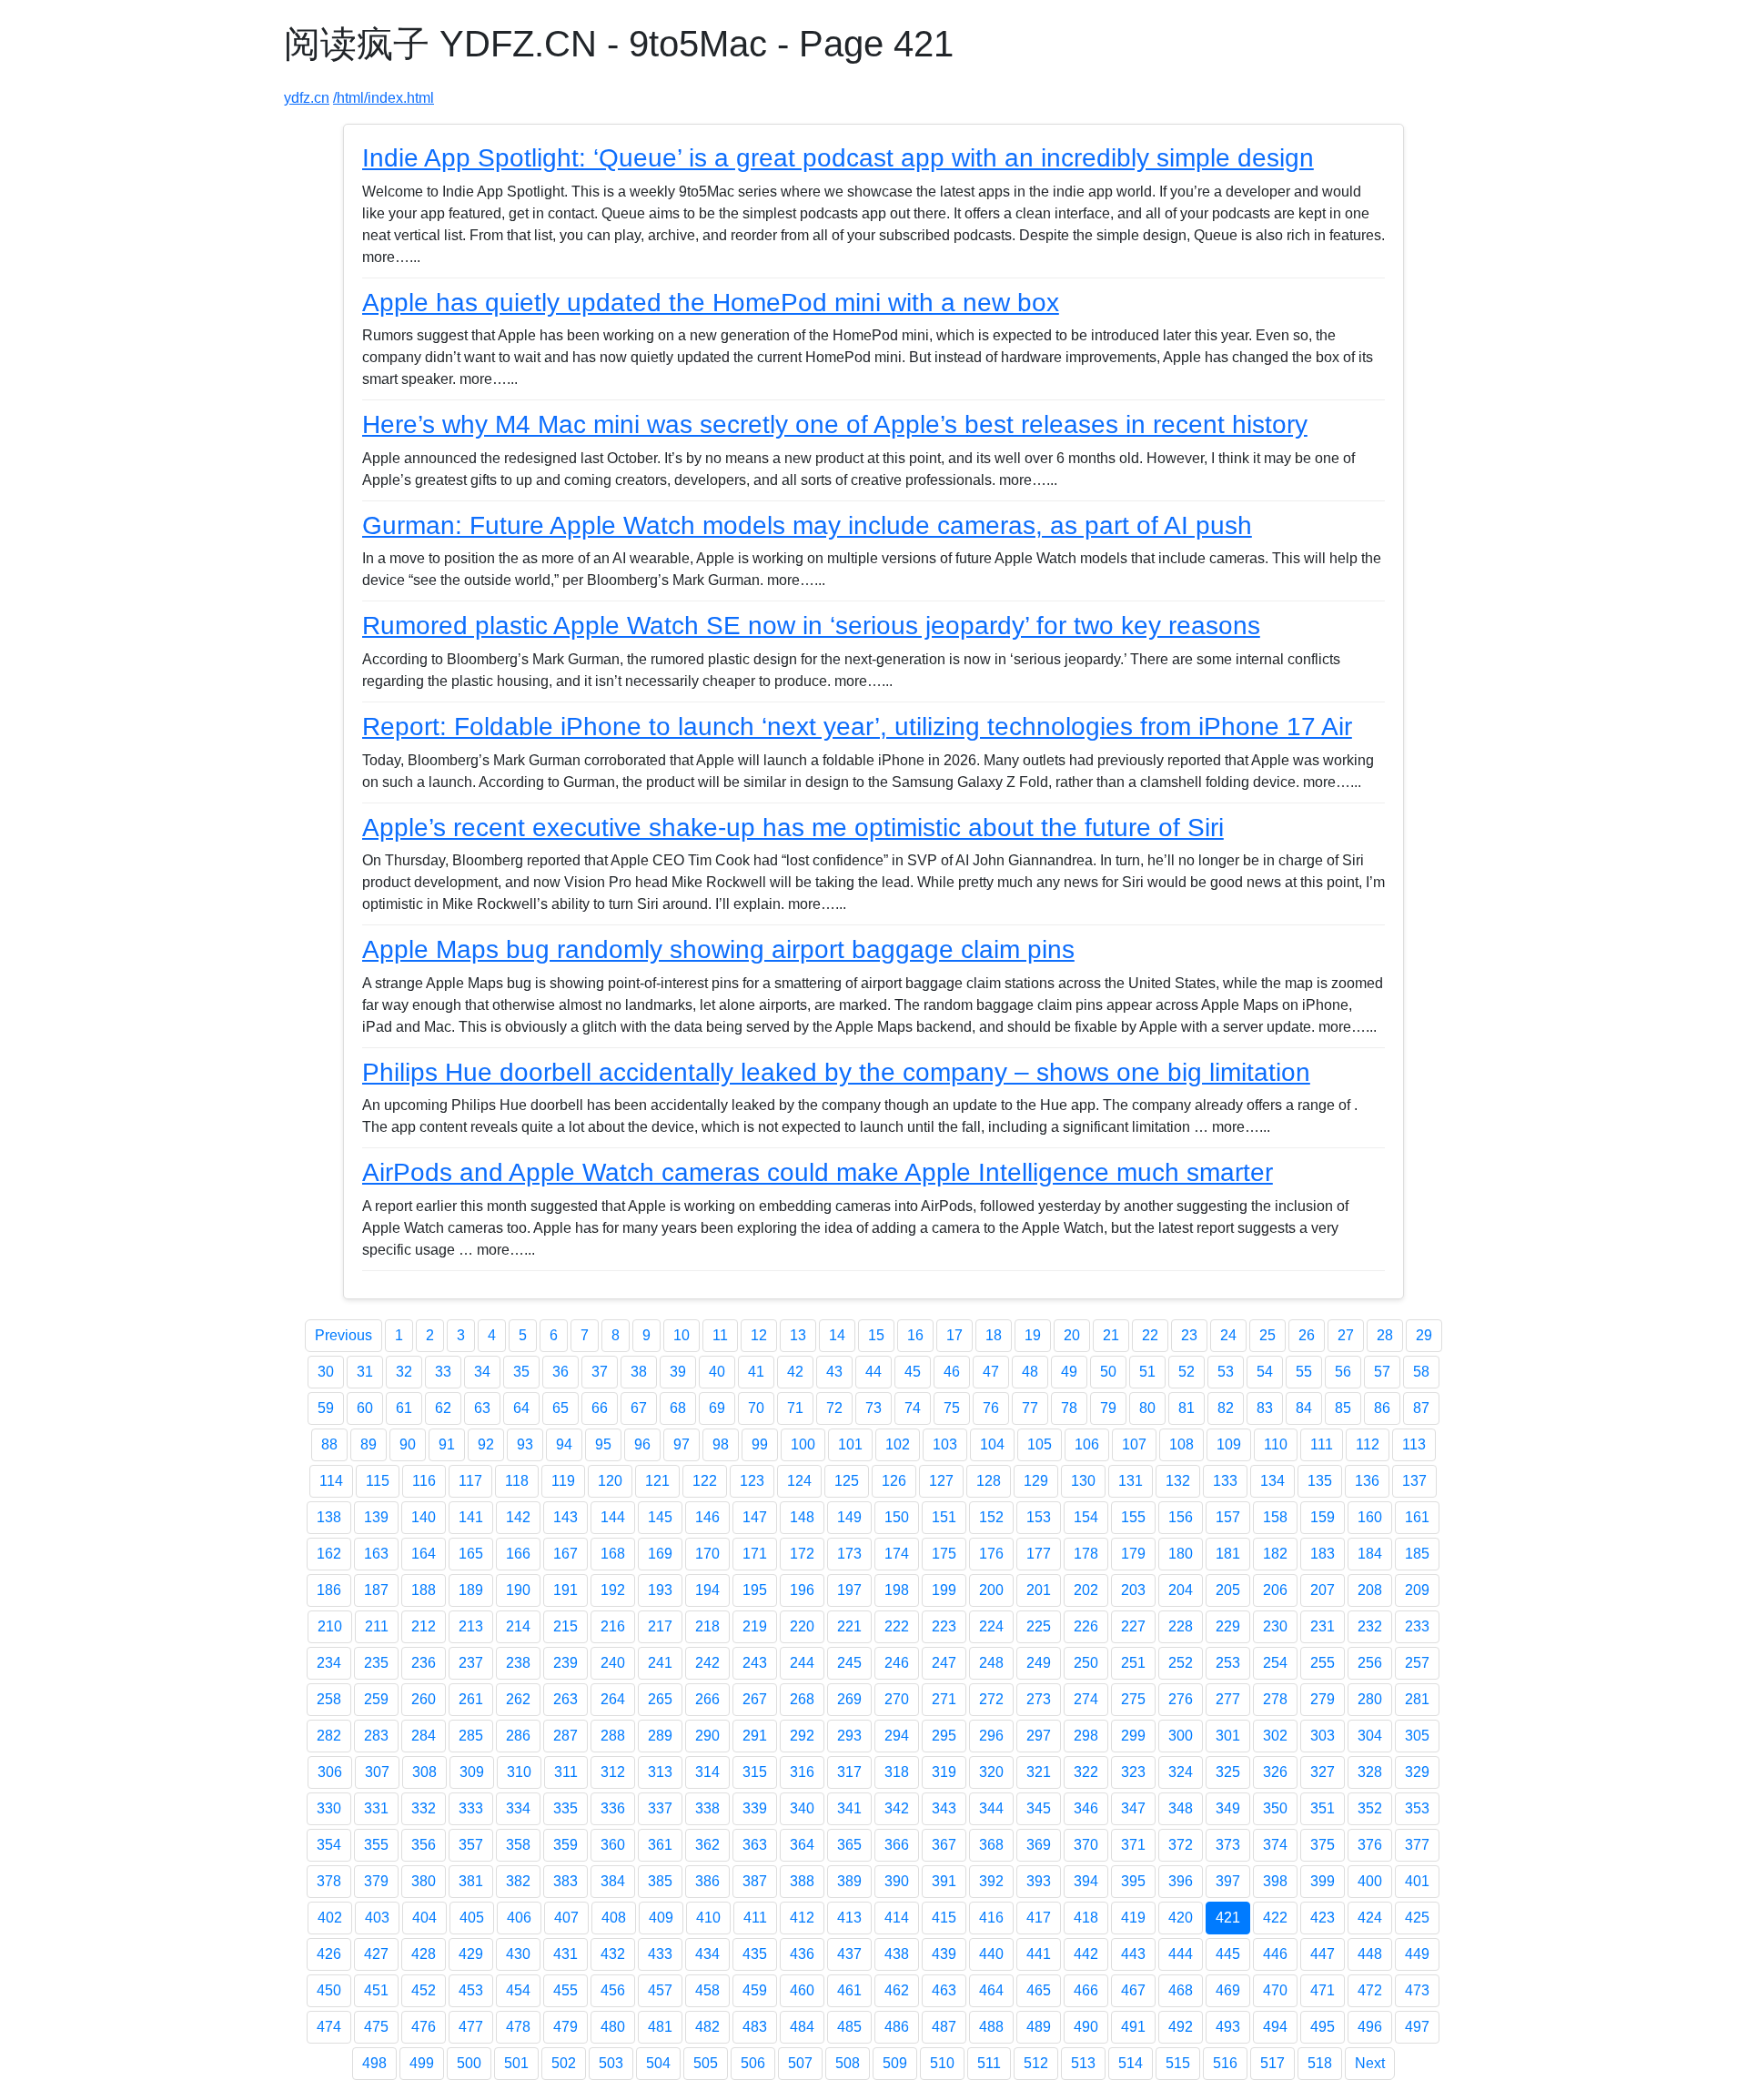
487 (944, 2027)
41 (756, 1372)
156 (1181, 1517)
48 (1030, 1372)
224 (991, 1626)
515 (1178, 2063)
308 (424, 1772)
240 (613, 1663)
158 (1275, 1517)
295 (944, 1736)
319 (944, 1772)
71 (795, 1408)
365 (849, 1845)
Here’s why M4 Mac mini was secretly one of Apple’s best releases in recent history (835, 424)
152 (991, 1517)
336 (613, 1808)
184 (1370, 1554)
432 (613, 1954)
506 (753, 2063)
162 (329, 1554)
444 (1181, 1954)
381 (471, 1881)
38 (639, 1372)
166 (518, 1554)
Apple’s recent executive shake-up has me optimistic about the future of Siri (793, 828)
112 (1368, 1444)
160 (1370, 1517)
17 (954, 1335)
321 (1039, 1772)
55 (1304, 1372)
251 (1133, 1663)
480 (613, 2027)
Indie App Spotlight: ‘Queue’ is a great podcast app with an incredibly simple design (838, 158)
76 (991, 1408)
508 (848, 2063)
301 (1228, 1736)
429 (471, 1954)
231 (1323, 1626)
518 (1320, 2063)
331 (376, 1808)
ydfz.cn (307, 98)
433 (660, 1954)
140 (424, 1517)
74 (913, 1408)
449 (1417, 1954)
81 (1187, 1408)
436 (802, 1954)
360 (613, 1845)
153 (1039, 1517)
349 (1228, 1808)
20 (1072, 1335)
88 (329, 1444)
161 (1417, 1517)
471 (1323, 1990)
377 (1417, 1845)
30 (326, 1372)
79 (1108, 1408)
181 (1228, 1554)
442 (1086, 1954)
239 (566, 1663)
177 (1039, 1554)
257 (1417, 1663)
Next (1370, 2063)
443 (1133, 1954)
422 (1275, 1918)
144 (613, 1517)
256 (1370, 1663)
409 (661, 1918)
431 (566, 1954)
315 (755, 1772)
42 (795, 1372)
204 (1181, 1590)
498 (374, 2063)
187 (376, 1590)
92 (486, 1444)
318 (897, 1772)
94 (564, 1444)
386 (707, 1881)
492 (1181, 2027)
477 (471, 2027)
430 (518, 1954)
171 (755, 1554)
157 (1228, 1517)
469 (1228, 1990)
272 (991, 1699)
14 (837, 1335)
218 (707, 1626)
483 (755, 2027)
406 (519, 1918)
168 (613, 1554)
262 (518, 1699)
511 (989, 2063)
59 (326, 1408)
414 (897, 1918)
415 (944, 1918)
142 (518, 1517)
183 (1323, 1554)
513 (1083, 2063)
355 (376, 1845)
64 (521, 1408)
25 (1267, 1335)
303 (1323, 1736)
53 (1226, 1372)
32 (404, 1372)
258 (329, 1699)
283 (376, 1736)
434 (707, 1954)
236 (424, 1663)
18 (994, 1335)
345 (1039, 1808)
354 (329, 1845)
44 (873, 1372)
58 (1421, 1372)
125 (847, 1481)
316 (802, 1772)
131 (1131, 1481)
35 (521, 1372)
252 (1181, 1663)
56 (1343, 1372)
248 (991, 1663)
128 (989, 1481)
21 (1111, 1335)
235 (376, 1663)
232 (1370, 1626)
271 (944, 1699)
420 (1181, 1918)
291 (755, 1736)
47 (991, 1372)
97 (682, 1444)
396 (1181, 1881)
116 (424, 1481)
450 (329, 1990)
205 (1228, 1590)
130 (1083, 1481)
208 (1370, 1590)
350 (1275, 1808)
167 (566, 1554)
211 (377, 1626)
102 (898, 1444)
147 (755, 1517)
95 (603, 1444)
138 (329, 1517)
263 (566, 1699)
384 (613, 1881)
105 (1040, 1444)
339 (755, 1808)
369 (1039, 1845)
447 (1323, 1954)
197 (849, 1590)
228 (1181, 1626)
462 (897, 1990)
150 (897, 1517)
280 (1370, 1699)
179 (1133, 1554)
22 (1150, 1335)
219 (755, 1626)
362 (707, 1845)
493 (1228, 2027)
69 (717, 1408)
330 (329, 1808)
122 (705, 1481)
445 (1228, 1954)
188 (424, 1590)
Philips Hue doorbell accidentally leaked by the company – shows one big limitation (836, 1072)
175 (944, 1554)
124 (799, 1481)
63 (482, 1408)
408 (614, 1918)
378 (329, 1881)
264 (613, 1699)
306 (330, 1772)
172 (802, 1554)
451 (376, 1990)
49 (1069, 1372)
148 (802, 1517)
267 (755, 1699)
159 (1323, 1517)
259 (376, 1699)
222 (897, 1626)
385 (660, 1881)
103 (945, 1444)
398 (1275, 1881)
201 (1039, 1590)
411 (755, 1918)
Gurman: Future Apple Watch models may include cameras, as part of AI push (807, 525)
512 (1036, 2063)
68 (678, 1408)
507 (800, 2063)
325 (1228, 1772)
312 (613, 1772)
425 (1417, 1918)
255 (1323, 1663)
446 (1275, 1954)
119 (563, 1481)
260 (424, 1699)
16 (915, 1335)
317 (849, 1772)
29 (1424, 1335)
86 (1382, 1408)
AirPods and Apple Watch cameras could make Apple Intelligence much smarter (818, 1172)
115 (378, 1481)
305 (1417, 1736)
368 (991, 1845)
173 (849, 1554)
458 (707, 1990)
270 (897, 1699)
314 (707, 1772)
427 (376, 1954)
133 (1225, 1481)
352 (1370, 1808)
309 (472, 1772)
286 (518, 1736)
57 (1382, 1372)
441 (1039, 1954)
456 (613, 1990)
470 (1275, 1990)
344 (991, 1808)
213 (471, 1626)
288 (613, 1736)
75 (952, 1408)
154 (1086, 1517)
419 (1133, 1918)
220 (802, 1626)
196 (802, 1590)
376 (1370, 1845)
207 (1323, 1590)
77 (1030, 1408)
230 (1275, 1626)
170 (707, 1554)
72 (834, 1408)
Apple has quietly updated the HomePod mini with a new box (711, 303)
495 (1323, 2027)
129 (1036, 1481)
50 (1108, 1372)
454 (518, 1990)
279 (1323, 1699)
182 (1275, 1554)
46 (952, 1372)
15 (876, 1335)
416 (991, 1918)
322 (1086, 1772)
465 (1039, 1990)
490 (1086, 2027)
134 (1272, 1481)
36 (560, 1372)
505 (706, 2063)
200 (991, 1590)
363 (755, 1845)
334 (518, 1808)
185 (1417, 1554)
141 (471, 1517)
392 (991, 1881)
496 (1370, 2027)
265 (660, 1699)
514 (1131, 2063)
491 (1133, 2027)
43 (834, 1372)
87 (1421, 1408)
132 (1178, 1481)
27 (1346, 1335)
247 (944, 1663)
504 (658, 2063)
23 (1189, 1335)
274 (1086, 1699)
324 (1181, 1772)
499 (422, 2063)
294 (897, 1736)
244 (802, 1663)
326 (1275, 1772)
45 (913, 1372)
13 (798, 1335)
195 (755, 1590)
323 (1133, 1772)
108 (1181, 1444)
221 (849, 1626)
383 (566, 1881)
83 (1265, 1408)
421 (1228, 1918)
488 (991, 2027)
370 (1086, 1845)
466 (1086, 1990)
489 (1039, 2027)
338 (707, 1808)
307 (377, 1772)
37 (600, 1372)
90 (408, 1444)
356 (424, 1845)
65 (560, 1408)
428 (424, 1954)
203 (1133, 1590)
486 (897, 2027)
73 (873, 1408)
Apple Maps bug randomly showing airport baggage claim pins (718, 949)
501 (516, 2063)
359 (566, 1845)
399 (1323, 1881)
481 (660, 2027)
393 (1039, 1881)
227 (1133, 1626)
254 (1275, 1663)
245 (849, 1663)
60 (365, 1408)
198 (897, 1590)
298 (1086, 1736)
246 (897, 1663)
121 (657, 1481)
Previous (343, 1335)
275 (1133, 1699)
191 (566, 1590)
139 (376, 1517)
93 (525, 1444)
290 (707, 1736)
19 (1033, 1335)
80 (1147, 1408)
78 (1069, 1408)
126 (894, 1481)
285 (471, 1736)
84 (1304, 1408)
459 (755, 1990)
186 (329, 1590)
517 (1272, 2063)
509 (895, 2063)
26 (1307, 1335)
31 (365, 1372)
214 (518, 1626)
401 (1417, 1881)
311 (566, 1772)
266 (707, 1699)
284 (424, 1736)
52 (1187, 1372)
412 (802, 1918)
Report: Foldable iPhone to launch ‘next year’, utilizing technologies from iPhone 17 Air (857, 727)
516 (1225, 2063)
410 (708, 1918)
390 (897, 1881)
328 (1370, 1772)
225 (1039, 1626)
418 (1086, 1918)
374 (1275, 1845)
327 (1323, 1772)
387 (755, 1881)
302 (1275, 1736)
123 (752, 1481)
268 (802, 1699)
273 (1039, 1699)
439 (944, 1954)
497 (1417, 2027)
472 (1370, 1990)
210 (330, 1626)
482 (707, 2027)
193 (660, 1590)
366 (897, 1845)
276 (1181, 1699)
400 (1370, 1881)
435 (755, 1954)
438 (897, 1954)
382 (518, 1881)
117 (470, 1481)
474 (329, 2027)
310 (519, 1772)
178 (1086, 1554)
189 (471, 1590)
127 (941, 1481)
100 (803, 1444)
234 (329, 1663)
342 (897, 1808)
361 (660, 1845)
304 (1370, 1736)
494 (1275, 2027)
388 (802, 1881)
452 (424, 1990)
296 (991, 1736)
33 (443, 1372)
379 (376, 1881)
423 (1323, 1918)
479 (566, 2027)
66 (600, 1408)
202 (1086, 1590)
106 (1087, 1444)
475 (376, 2027)
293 (849, 1736)
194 (707, 1590)
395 (1133, 1881)
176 (991, 1554)
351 (1323, 1808)
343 (944, 1808)
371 (1133, 1845)
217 (660, 1626)
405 (472, 1918)
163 (376, 1554)
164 (424, 1554)
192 (613, 1590)
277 (1228, 1699)
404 (424, 1918)
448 (1370, 1954)
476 (424, 2027)
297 (1039, 1736)
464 (991, 1990)
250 (1086, 1663)
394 (1086, 1881)
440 (991, 1954)
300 (1181, 1736)
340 (802, 1808)
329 (1417, 1772)
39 (678, 1372)
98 (721, 1444)
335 (566, 1808)
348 (1181, 1808)
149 (849, 1517)
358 (518, 1845)
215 (566, 1626)
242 (707, 1663)
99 (760, 1444)
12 (759, 1335)
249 (1039, 1663)
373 (1228, 1845)
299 (1133, 1736)
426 (329, 1954)
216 (613, 1626)
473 (1417, 1990)
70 (756, 1408)
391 (944, 1881)
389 (849, 1881)
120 (610, 1481)
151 (944, 1517)
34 (482, 1372)
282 (329, 1736)
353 (1417, 1808)
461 (849, 1990)
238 (518, 1663)
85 (1343, 1408)
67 (639, 1408)
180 (1181, 1554)
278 (1275, 1699)
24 (1228, 1335)
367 (944, 1845)
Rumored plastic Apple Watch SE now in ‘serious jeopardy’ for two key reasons (811, 626)
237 (471, 1663)
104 (992, 1444)
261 (471, 1699)
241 (660, 1663)
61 (404, 1408)
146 (707, 1517)
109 (1229, 1444)
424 (1370, 1918)
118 (517, 1481)
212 (424, 1626)
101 (850, 1444)
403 (377, 1918)
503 (611, 2063)
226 (1086, 1626)
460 (802, 1990)
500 (469, 2063)
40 (717, 1372)
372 (1181, 1845)
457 (660, 1990)
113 (1414, 1444)
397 (1228, 1881)
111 (1322, 1444)
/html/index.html (384, 98)
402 (330, 1918)
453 (471, 1990)
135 (1320, 1481)
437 (849, 1954)
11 (720, 1335)
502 (564, 2063)
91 (447, 1444)
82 (1226, 1408)
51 (1147, 1372)
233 (1417, 1626)
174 (897, 1554)
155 (1133, 1517)
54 (1265, 1372)
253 (1228, 1663)
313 (660, 1772)
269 (849, 1699)
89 (369, 1444)
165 (471, 1554)
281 (1417, 1699)
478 (518, 2027)
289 (660, 1736)
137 (1414, 1481)
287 (566, 1736)
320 (991, 1772)
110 (1276, 1444)
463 (944, 1990)
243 (755, 1663)
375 (1323, 1845)
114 (331, 1481)
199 (944, 1590)
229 (1228, 1626)
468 (1181, 1990)
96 (642, 1444)
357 (471, 1845)
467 (1133, 1990)
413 (849, 1918)
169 (660, 1554)
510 (942, 2063)
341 (849, 1808)
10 (682, 1335)
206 (1275, 1590)
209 (1417, 1590)
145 (660, 1517)
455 (566, 1990)
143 (566, 1517)
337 (660, 1808)
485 (849, 2027)
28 (1385, 1335)
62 (443, 1408)
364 (802, 1845)
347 (1133, 1808)
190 (518, 1590)
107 (1134, 1444)
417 (1039, 1918)
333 (471, 1808)
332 (424, 1808)
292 (802, 1736)
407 (566, 1918)
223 (944, 1626)
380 (424, 1881)
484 (802, 2027)
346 (1086, 1808)
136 (1367, 1481)
